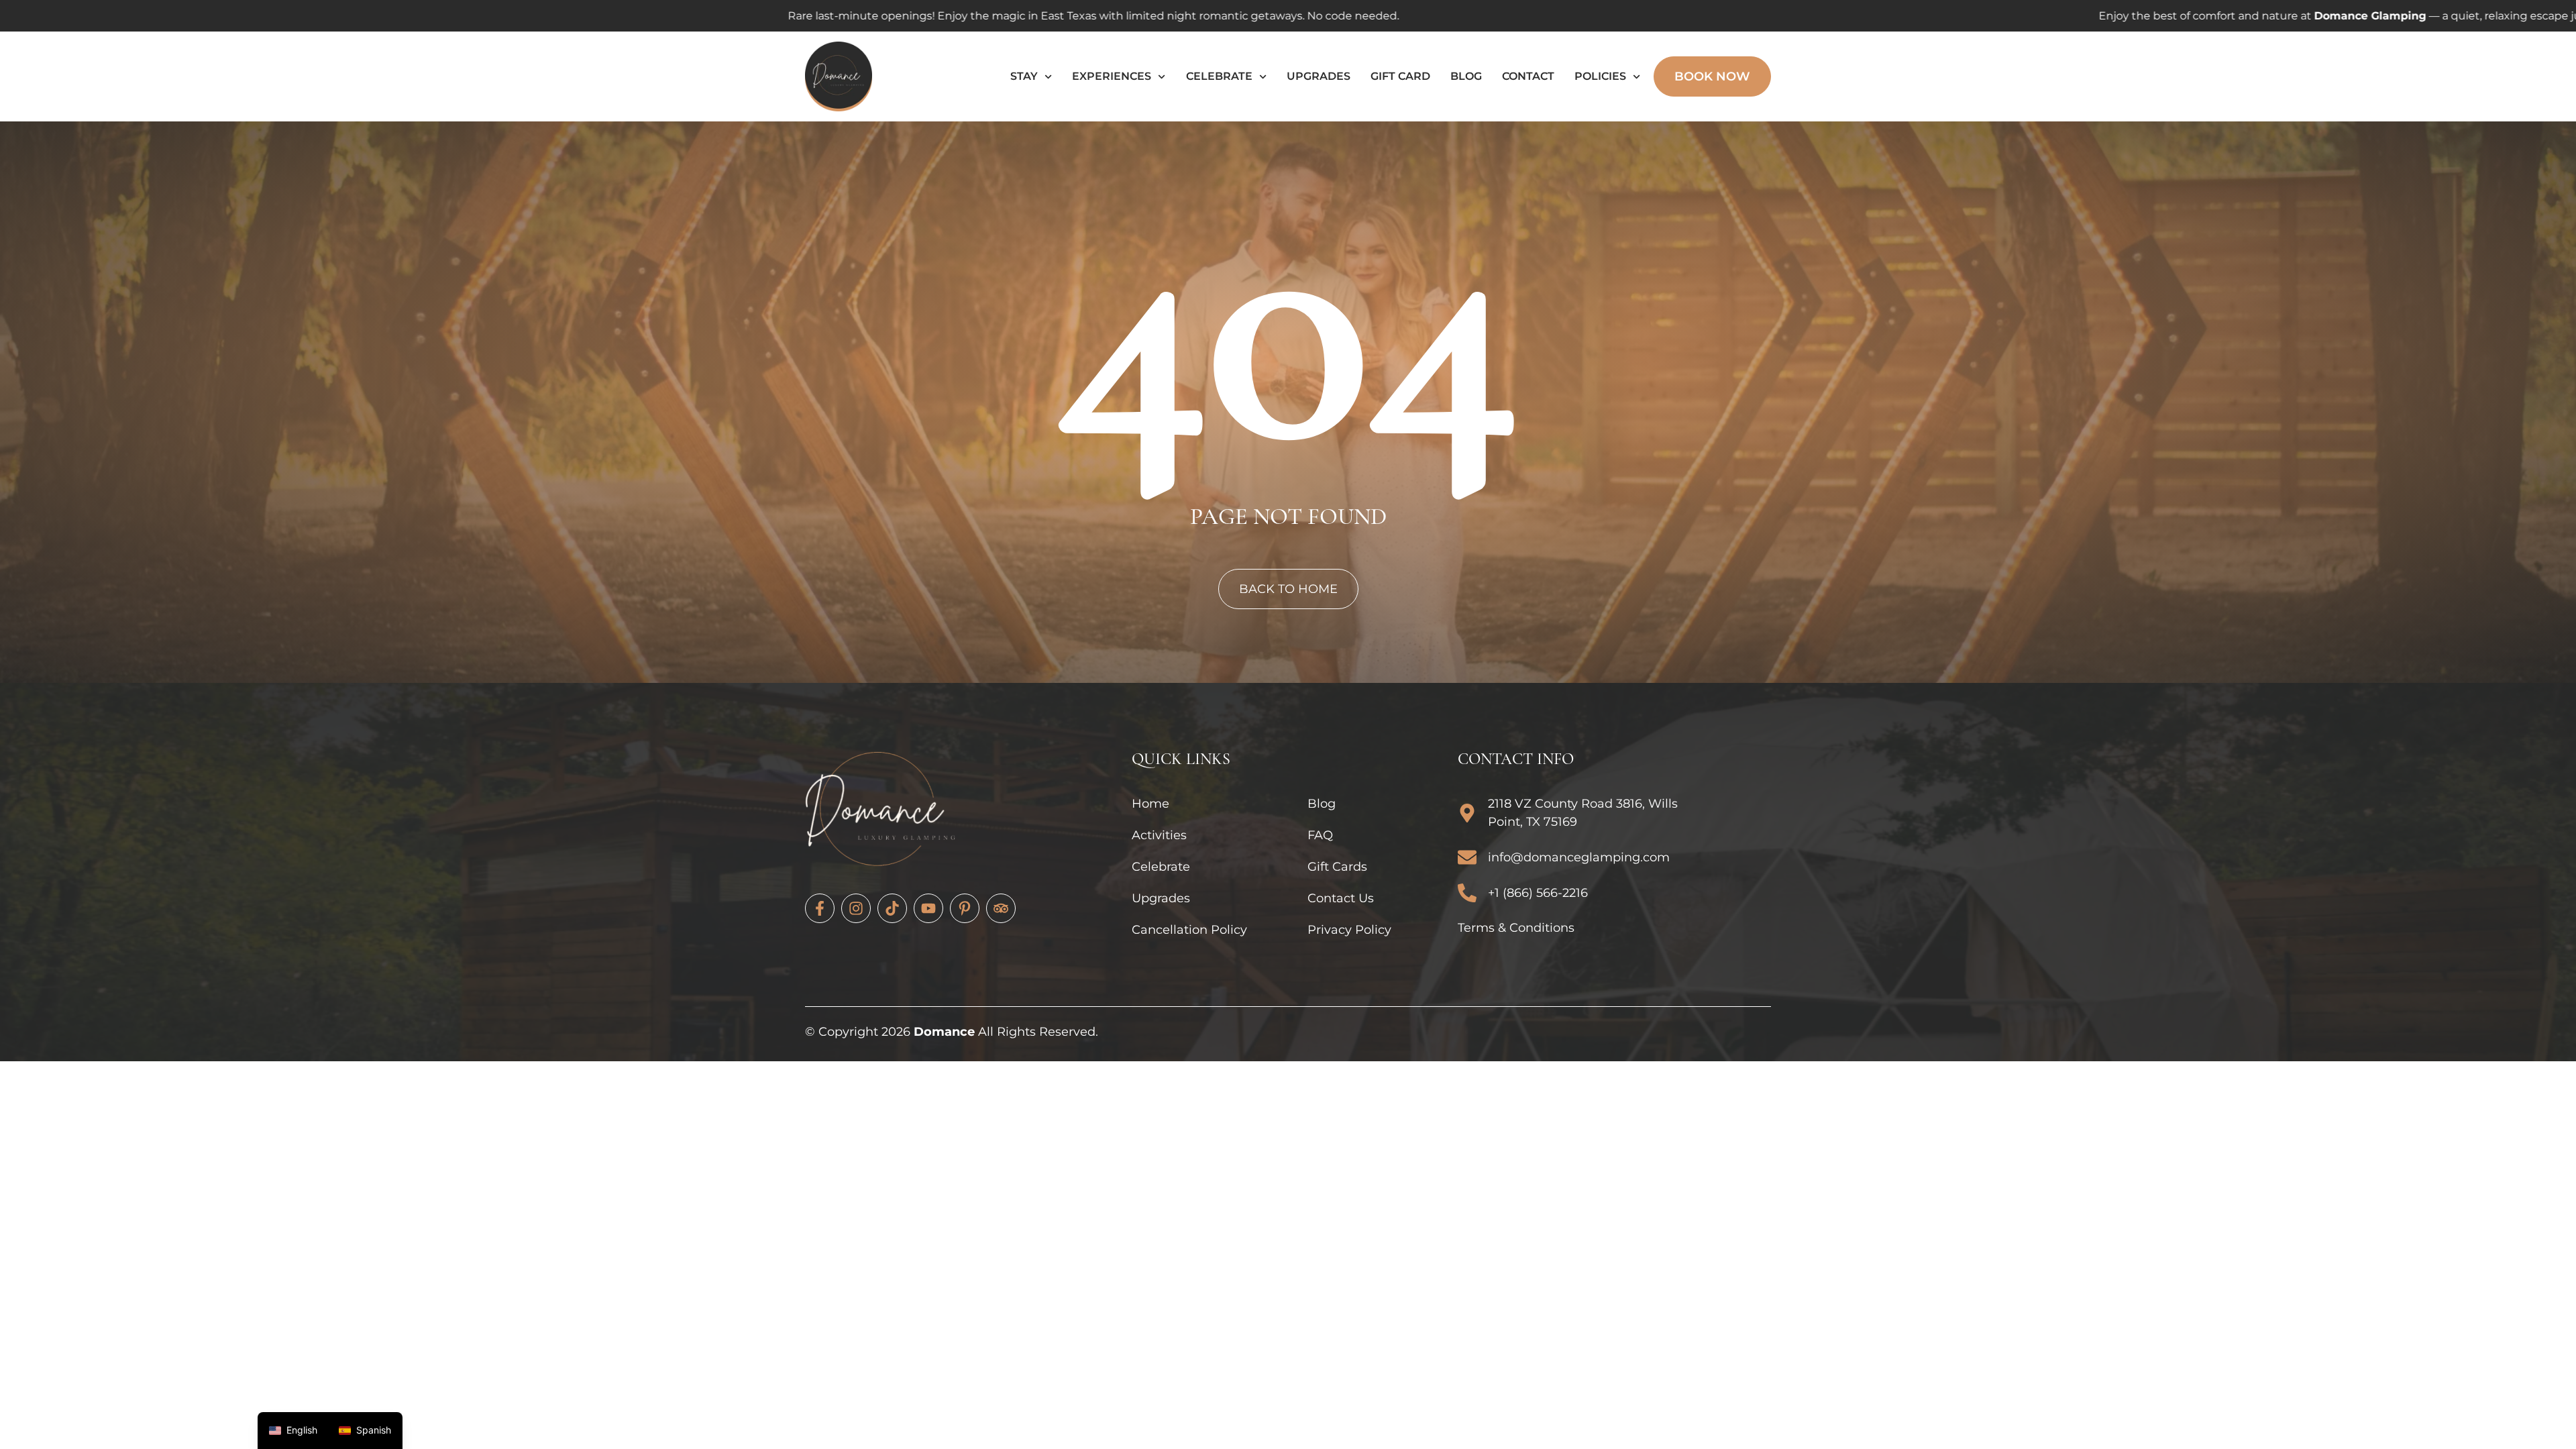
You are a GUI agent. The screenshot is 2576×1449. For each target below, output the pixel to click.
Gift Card (1400, 76)
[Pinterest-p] (965, 908)
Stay (1024, 76)
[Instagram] (856, 908)
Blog (1466, 76)
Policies (1600, 76)
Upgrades (1319, 76)
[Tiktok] (892, 908)
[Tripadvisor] (1001, 908)
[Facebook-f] (820, 908)
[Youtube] (928, 908)
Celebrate (1219, 76)
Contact (1528, 76)
